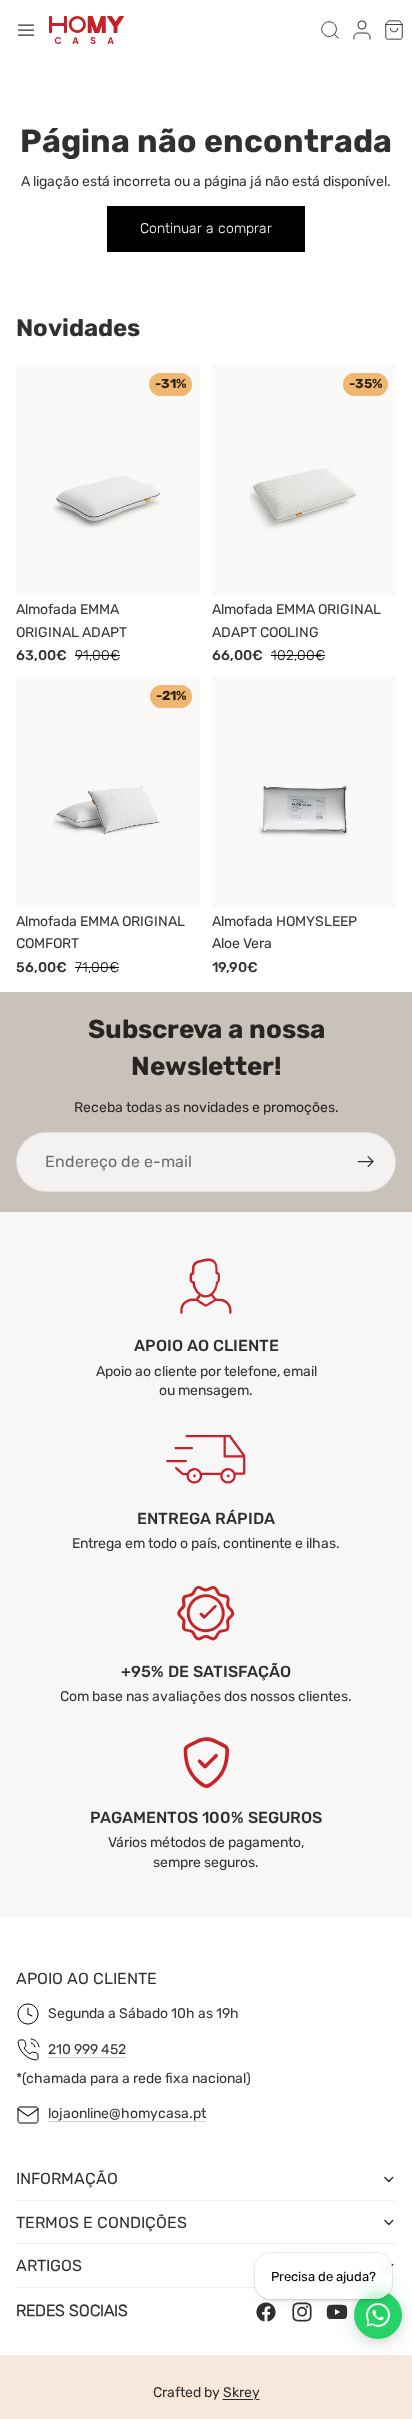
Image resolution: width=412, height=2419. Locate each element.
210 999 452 (87, 2049)
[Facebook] (266, 2312)
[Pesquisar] (330, 30)
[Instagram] (302, 2312)
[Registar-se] (366, 1162)
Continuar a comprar (206, 228)
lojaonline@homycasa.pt (127, 2114)
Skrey (241, 2392)
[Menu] (26, 30)
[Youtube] (337, 2312)
